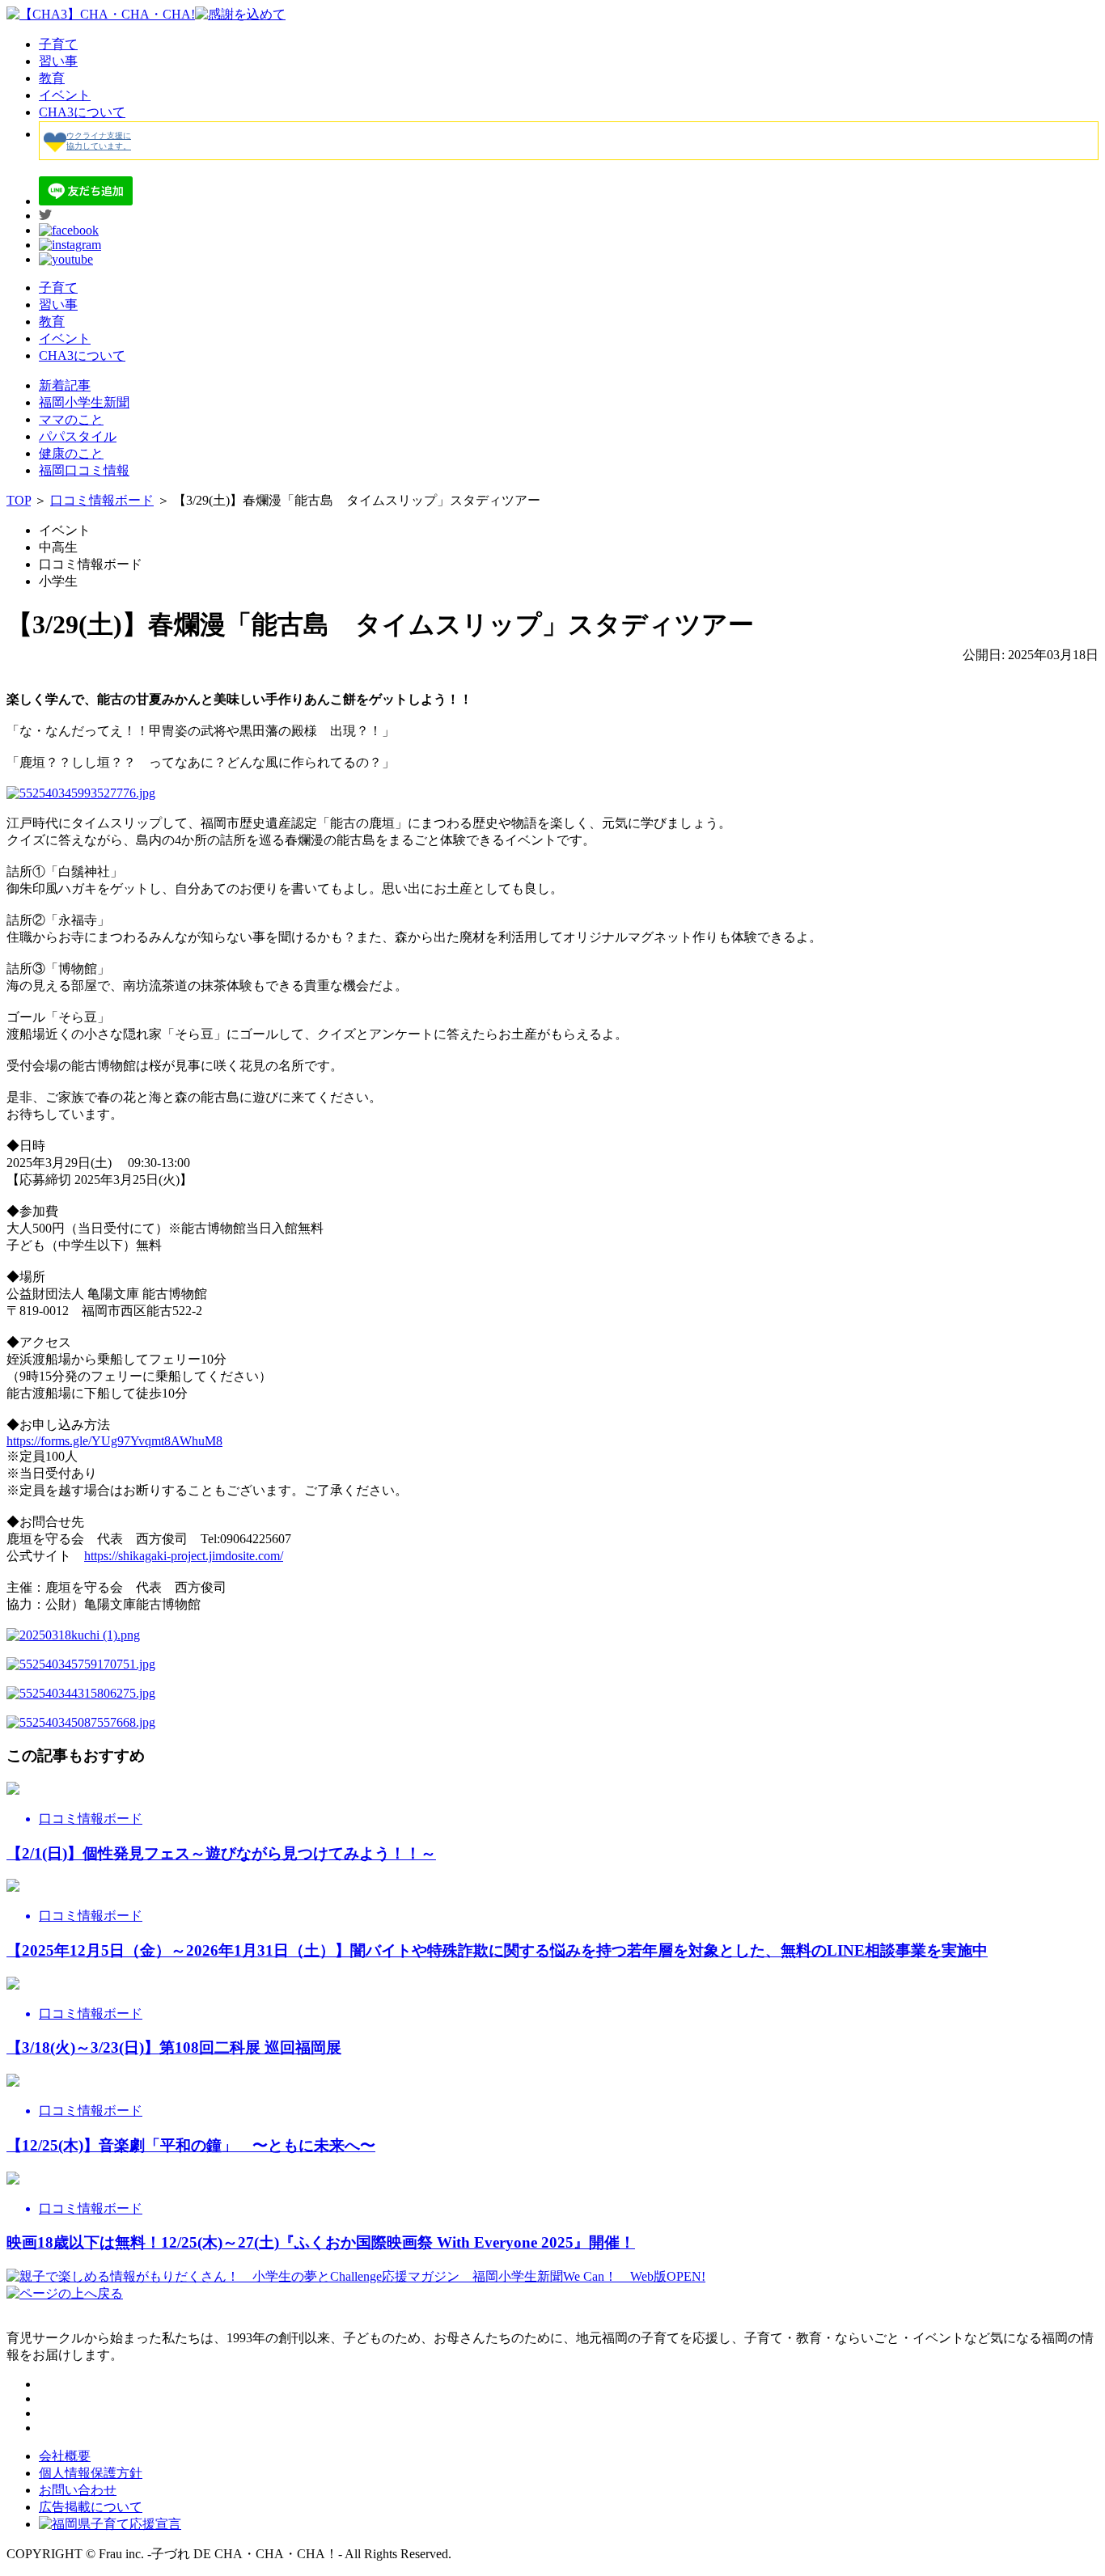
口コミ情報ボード (102, 500)
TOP (19, 500)
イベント (65, 95)
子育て (58, 44)
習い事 (58, 61)
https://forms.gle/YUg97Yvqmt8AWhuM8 (114, 1441)
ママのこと (71, 419)
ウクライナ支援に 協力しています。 (99, 141)
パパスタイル (78, 436)
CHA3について (82, 112)
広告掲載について (91, 2507)
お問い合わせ (78, 2490)
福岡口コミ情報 (84, 470)
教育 (52, 78)
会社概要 (65, 2456)
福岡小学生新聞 (84, 402)
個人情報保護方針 (91, 2473)
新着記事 (65, 385)
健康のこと (71, 453)
